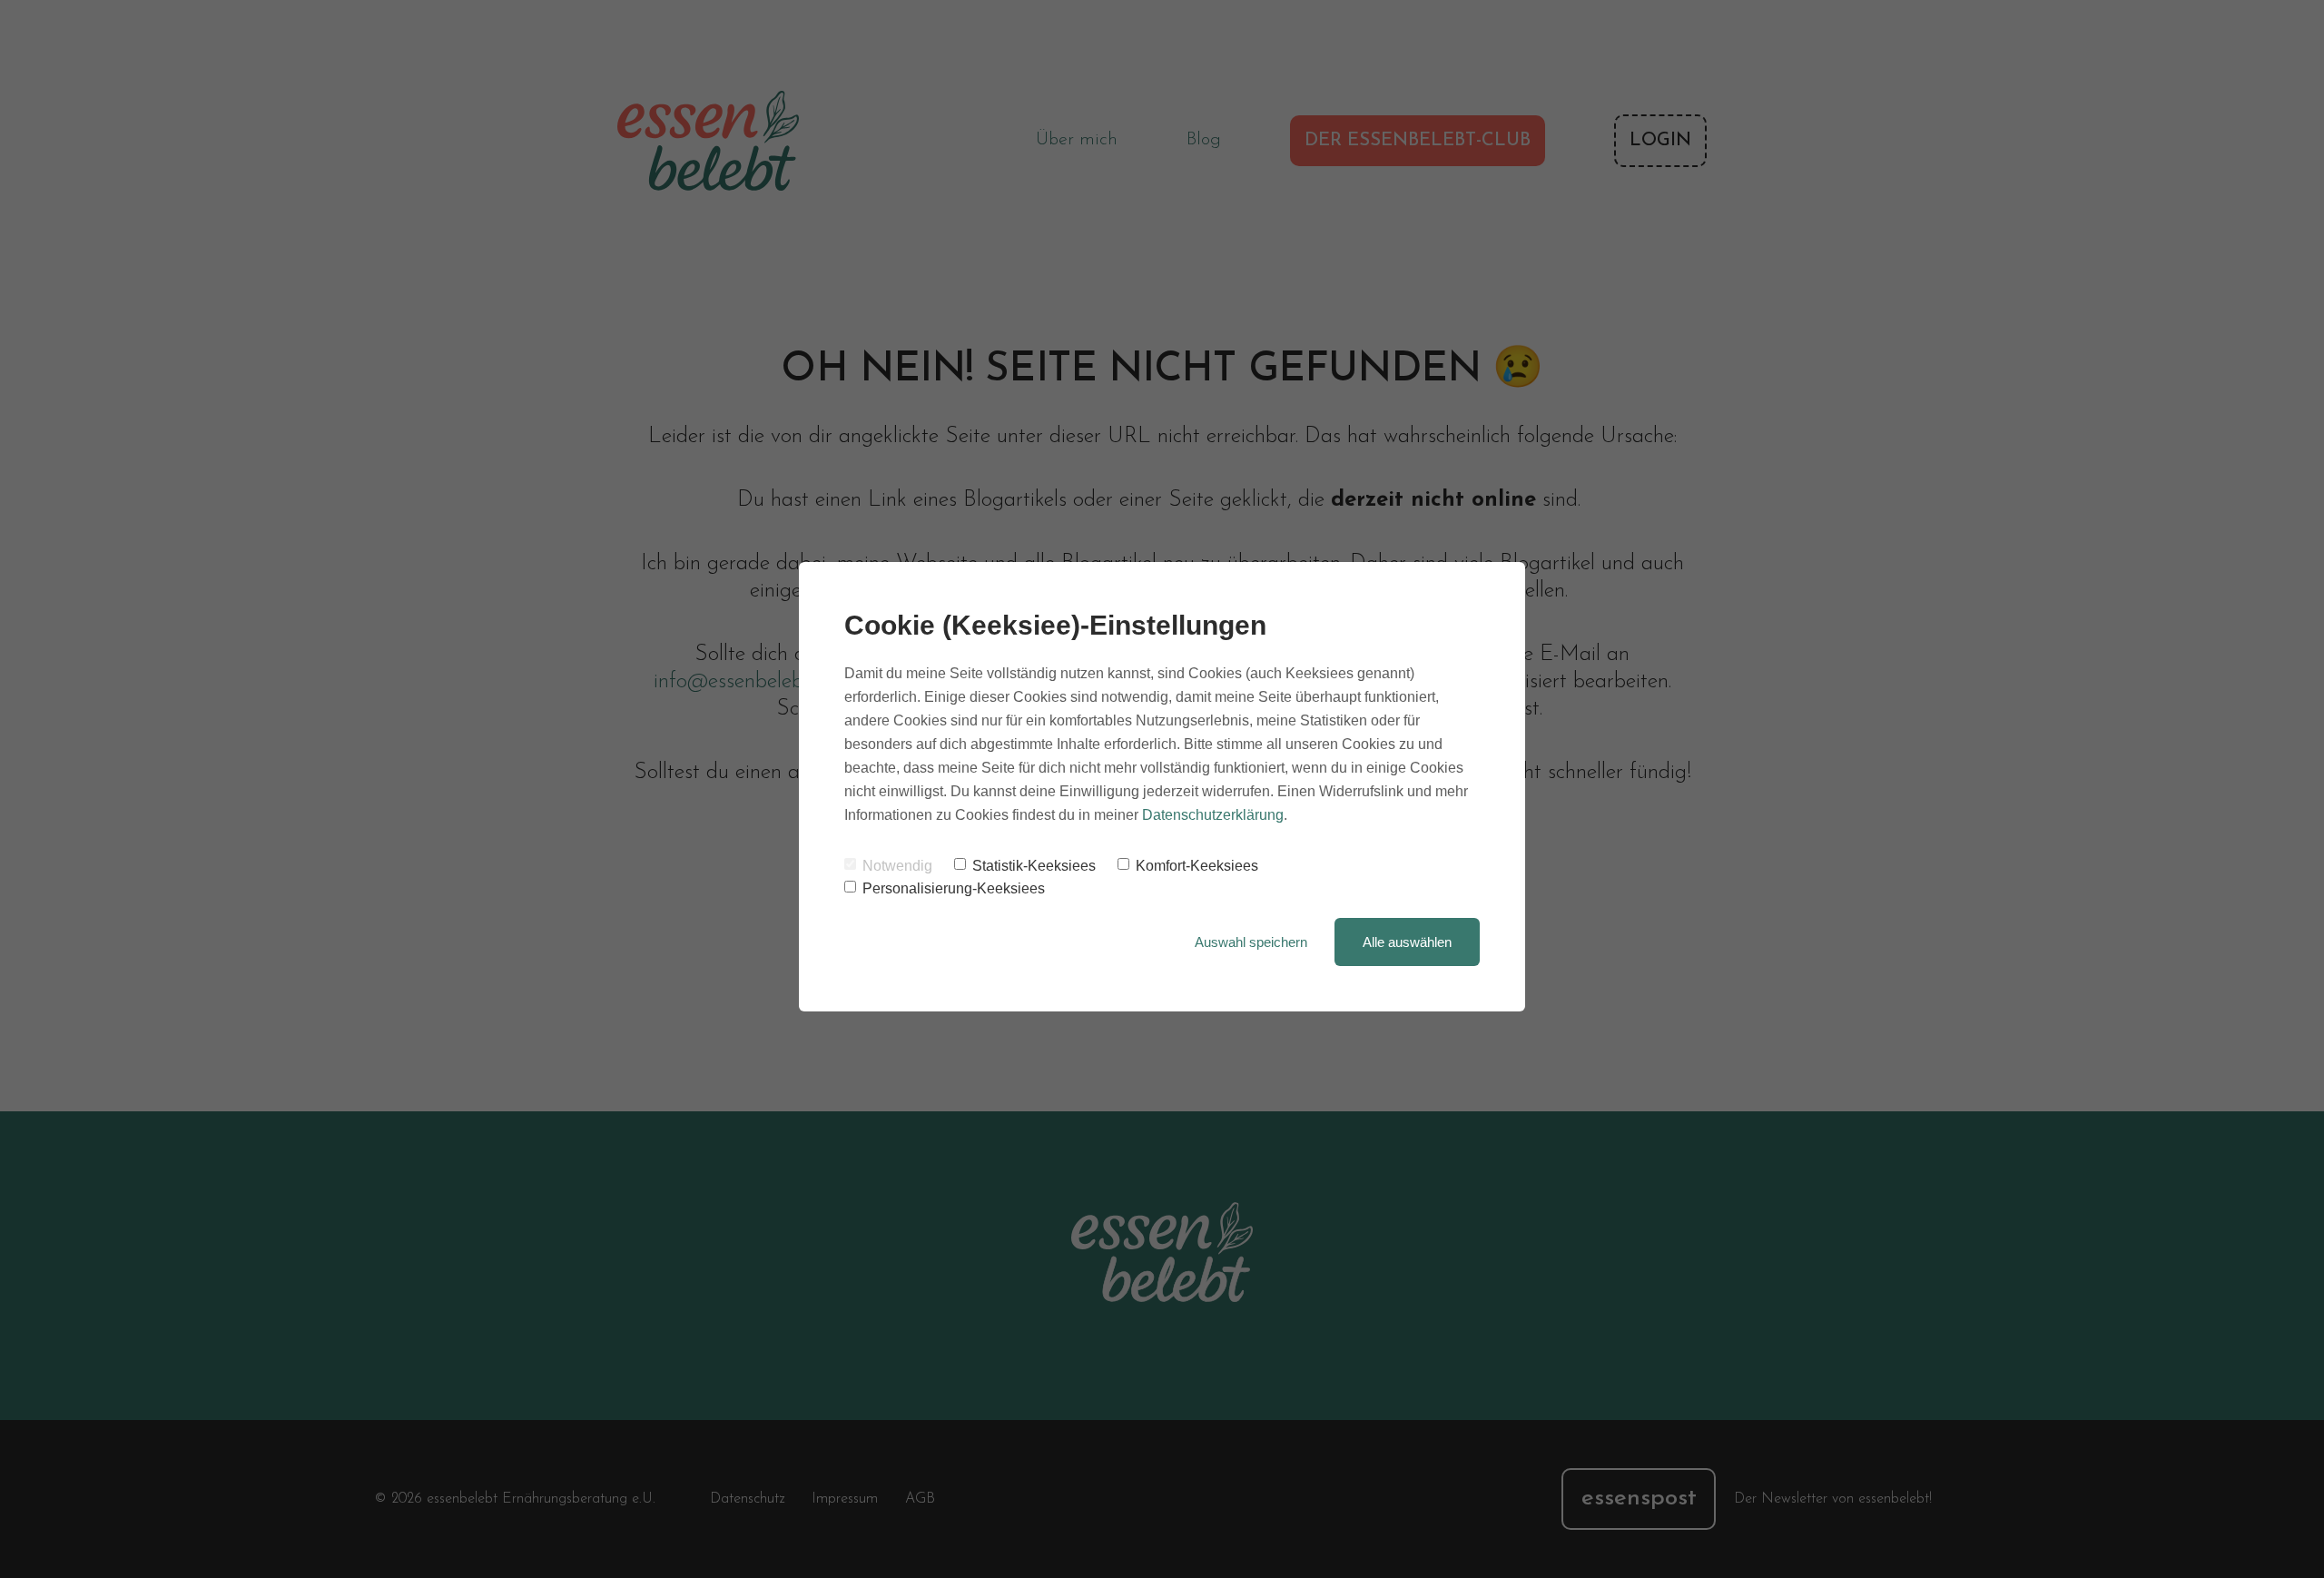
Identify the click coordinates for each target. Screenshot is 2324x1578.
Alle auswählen (1407, 942)
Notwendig (897, 866)
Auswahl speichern (1251, 942)
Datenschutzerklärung (1213, 815)
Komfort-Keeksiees (1197, 866)
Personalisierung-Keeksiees (954, 888)
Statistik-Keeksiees (1034, 866)
